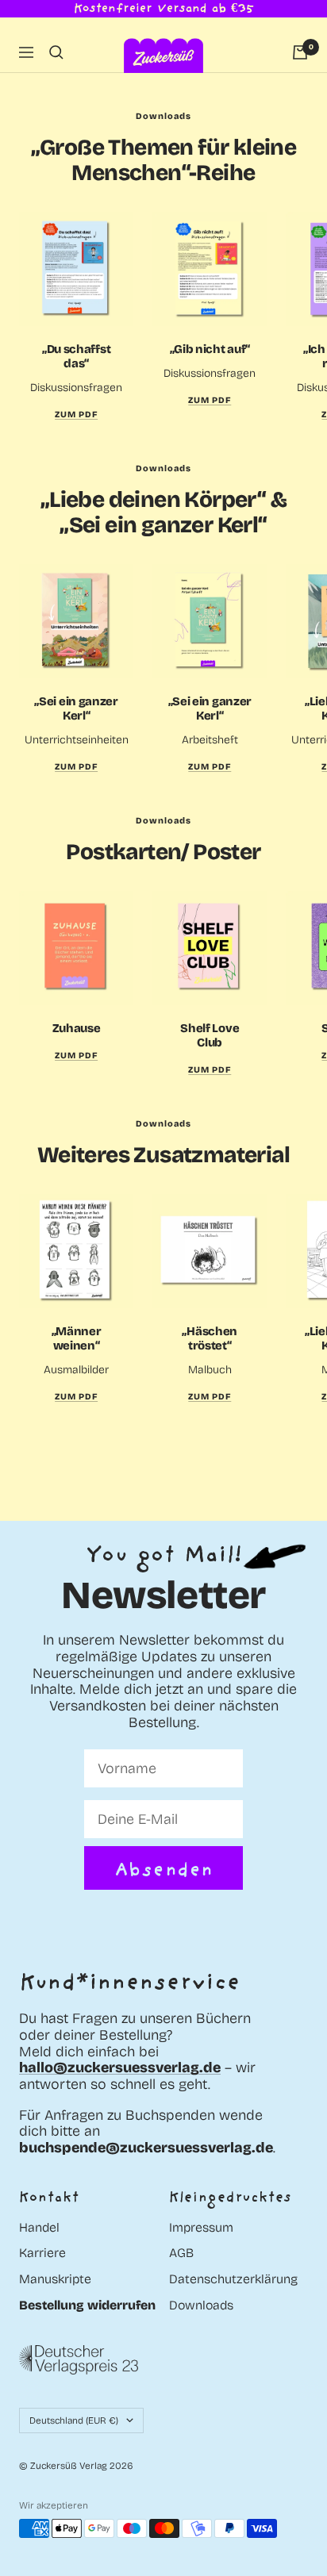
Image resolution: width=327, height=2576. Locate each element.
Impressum (201, 2228)
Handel (39, 2228)
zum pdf (76, 415)
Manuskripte (55, 2279)
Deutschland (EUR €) (74, 2421)
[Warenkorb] (300, 52)
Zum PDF (76, 767)
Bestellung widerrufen (87, 2305)
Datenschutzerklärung (233, 2279)
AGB (181, 2253)
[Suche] (56, 52)
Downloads (201, 2305)
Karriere (42, 2253)
